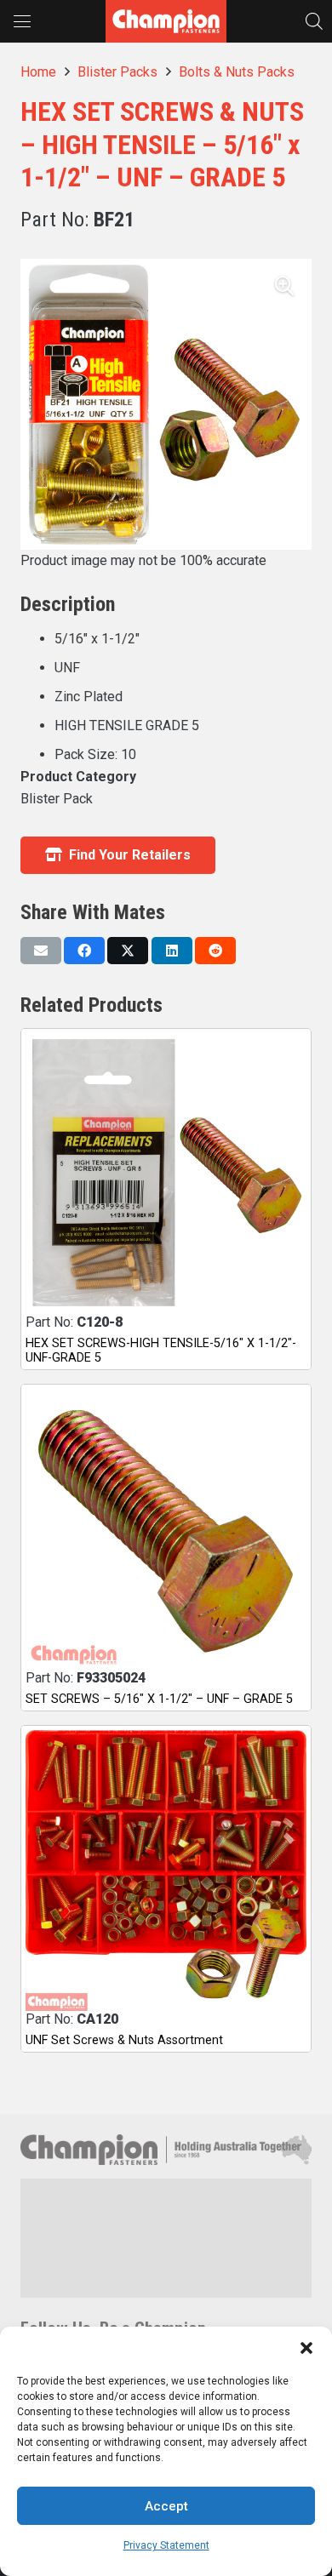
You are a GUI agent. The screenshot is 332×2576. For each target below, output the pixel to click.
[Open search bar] (314, 21)
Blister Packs (117, 72)
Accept (166, 2506)
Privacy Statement (166, 2545)
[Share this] (84, 951)
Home (38, 72)
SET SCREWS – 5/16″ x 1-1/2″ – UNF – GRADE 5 (159, 1699)
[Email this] (41, 951)
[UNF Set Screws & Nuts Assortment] (166, 1871)
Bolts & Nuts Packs (237, 72)
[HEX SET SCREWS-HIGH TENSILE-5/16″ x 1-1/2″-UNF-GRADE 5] (166, 1174)
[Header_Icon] (166, 21)
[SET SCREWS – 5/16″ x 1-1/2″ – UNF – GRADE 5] (166, 1529)
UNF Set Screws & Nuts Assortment (124, 2040)
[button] (306, 2348)
